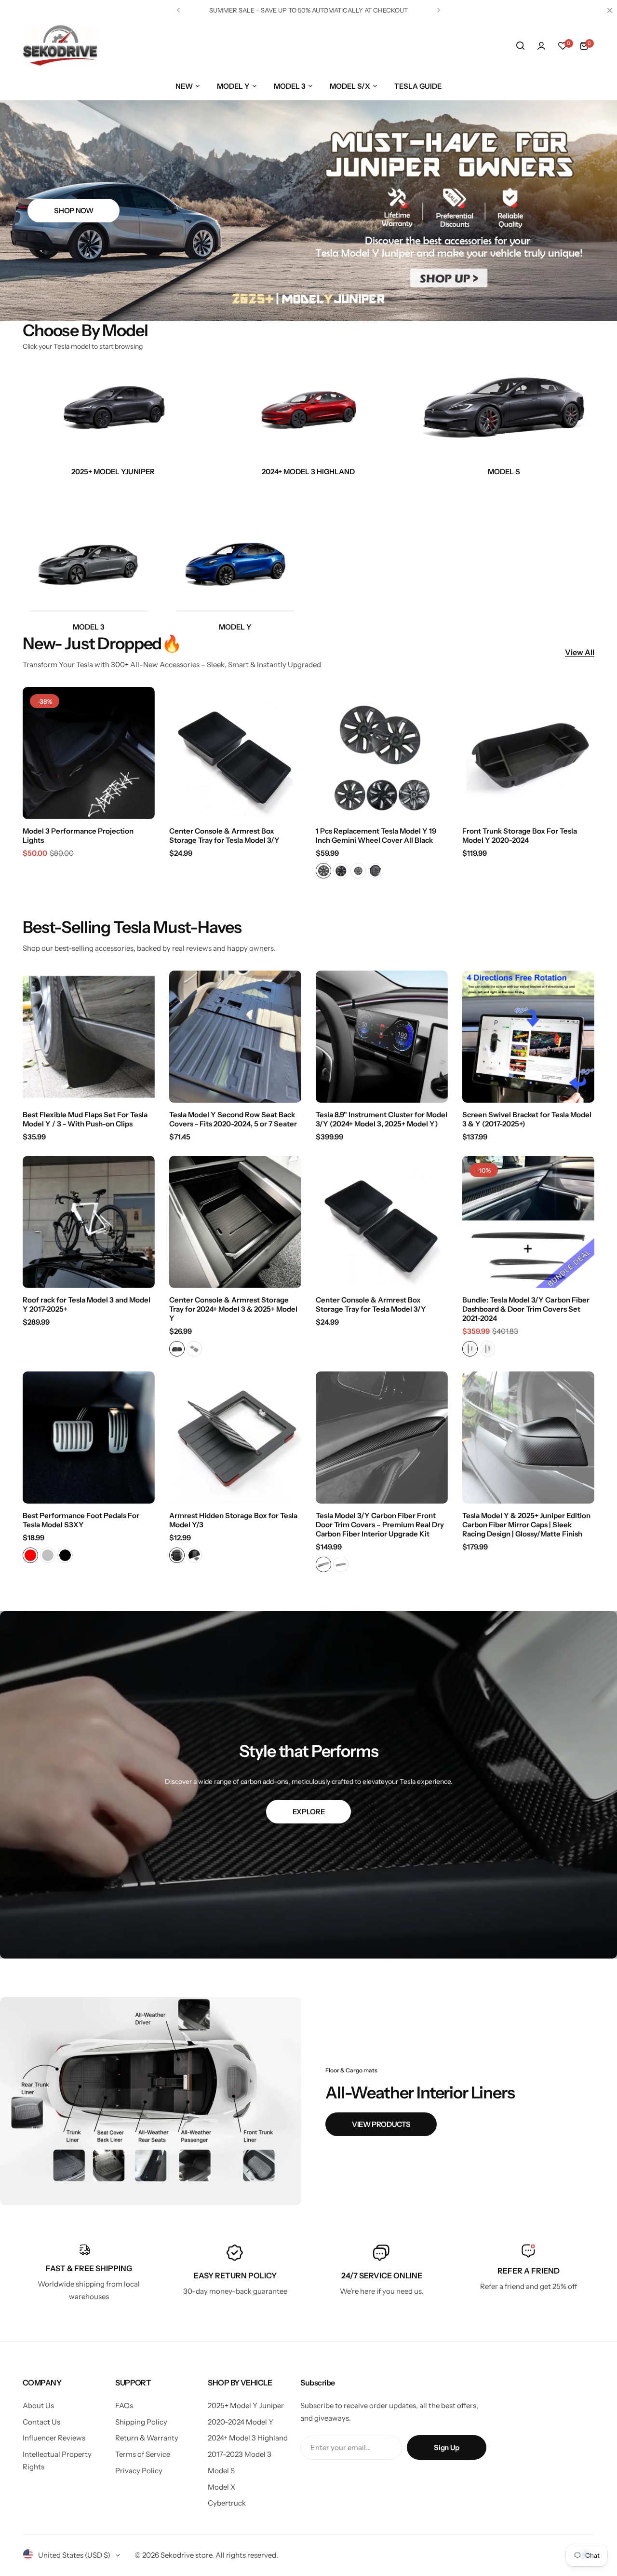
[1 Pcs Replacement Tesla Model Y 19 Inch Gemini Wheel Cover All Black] (382, 753)
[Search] (520, 46)
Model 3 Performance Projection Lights (78, 836)
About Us (38, 2405)
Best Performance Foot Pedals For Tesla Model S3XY (81, 1520)
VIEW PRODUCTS (381, 2124)
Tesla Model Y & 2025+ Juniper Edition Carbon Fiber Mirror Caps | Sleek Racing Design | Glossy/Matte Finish (526, 1525)
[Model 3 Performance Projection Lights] (89, 753)
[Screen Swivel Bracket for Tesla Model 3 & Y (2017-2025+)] (528, 1037)
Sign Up (446, 2447)
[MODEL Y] (235, 549)
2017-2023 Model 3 (240, 2454)
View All (580, 652)
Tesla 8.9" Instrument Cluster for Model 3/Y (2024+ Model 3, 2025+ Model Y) (382, 1119)
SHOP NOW (74, 211)
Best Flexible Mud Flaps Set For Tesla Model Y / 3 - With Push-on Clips (85, 1119)
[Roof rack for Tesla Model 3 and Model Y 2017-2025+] (89, 1222)
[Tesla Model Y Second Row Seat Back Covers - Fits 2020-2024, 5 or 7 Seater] (235, 1037)
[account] (541, 46)
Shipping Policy (141, 2422)
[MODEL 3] (308, 409)
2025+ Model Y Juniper (246, 2405)
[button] (178, 10)
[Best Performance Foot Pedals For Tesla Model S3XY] (89, 1438)
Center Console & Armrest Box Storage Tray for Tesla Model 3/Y (224, 836)
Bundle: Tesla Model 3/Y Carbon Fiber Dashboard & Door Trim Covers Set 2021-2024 (526, 1309)
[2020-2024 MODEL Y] (113, 409)
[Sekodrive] (60, 46)
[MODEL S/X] (504, 409)
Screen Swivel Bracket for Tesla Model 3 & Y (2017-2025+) (527, 1119)
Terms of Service (143, 2454)
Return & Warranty (147, 2438)
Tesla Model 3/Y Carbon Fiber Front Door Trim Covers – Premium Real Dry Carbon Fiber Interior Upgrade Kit (380, 1525)
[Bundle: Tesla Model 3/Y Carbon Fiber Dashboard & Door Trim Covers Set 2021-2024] (528, 1222)
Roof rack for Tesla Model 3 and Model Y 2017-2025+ (87, 1304)
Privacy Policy (139, 2471)
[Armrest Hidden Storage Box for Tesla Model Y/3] (235, 1438)
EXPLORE (308, 1812)
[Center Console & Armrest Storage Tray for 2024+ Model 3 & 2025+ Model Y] (235, 1222)
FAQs (124, 2405)
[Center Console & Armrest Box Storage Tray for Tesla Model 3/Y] (235, 753)
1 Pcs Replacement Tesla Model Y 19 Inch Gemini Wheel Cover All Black (376, 836)
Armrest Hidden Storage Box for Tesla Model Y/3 (233, 1520)
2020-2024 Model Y (241, 2422)
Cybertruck (227, 2503)
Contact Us (41, 2422)
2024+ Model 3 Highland (248, 2438)
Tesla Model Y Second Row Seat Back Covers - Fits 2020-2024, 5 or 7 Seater (233, 1119)
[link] (151, 2101)
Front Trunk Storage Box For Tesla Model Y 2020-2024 (520, 836)
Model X (221, 2487)
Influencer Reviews (54, 2438)
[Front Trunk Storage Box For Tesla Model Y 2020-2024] (528, 753)
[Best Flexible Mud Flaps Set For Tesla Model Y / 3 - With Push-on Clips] (89, 1037)
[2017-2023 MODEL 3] (89, 549)
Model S (221, 2471)
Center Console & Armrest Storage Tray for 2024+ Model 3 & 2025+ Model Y (233, 1309)
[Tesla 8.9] (382, 1037)
